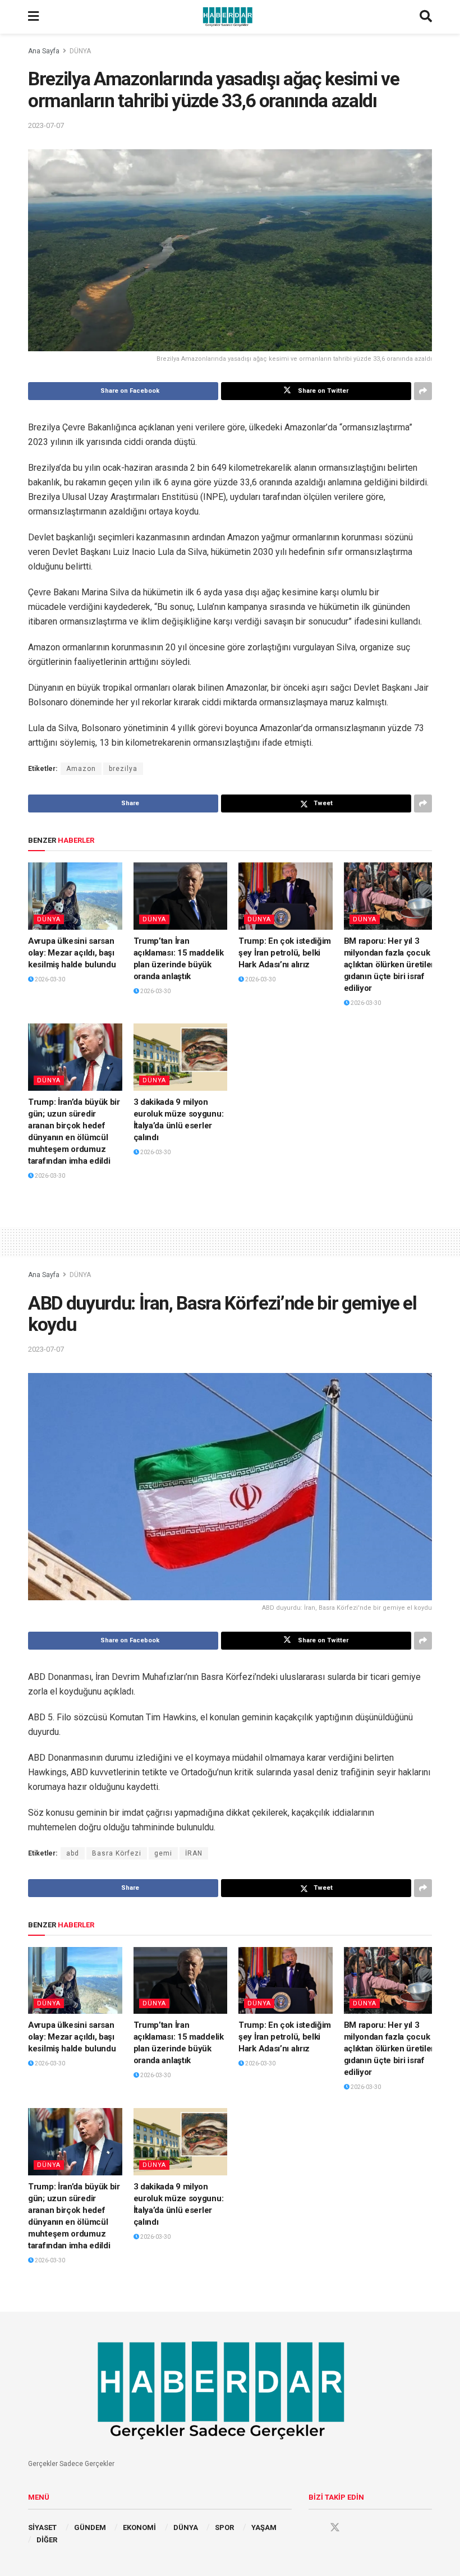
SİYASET (42, 2527)
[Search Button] (426, 17)
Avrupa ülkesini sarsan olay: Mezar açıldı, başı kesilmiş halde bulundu (72, 953)
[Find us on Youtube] (356, 2528)
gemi (163, 1853)
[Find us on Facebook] (314, 2528)
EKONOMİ (139, 2527)
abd (73, 1853)
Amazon (81, 769)
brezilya (123, 769)
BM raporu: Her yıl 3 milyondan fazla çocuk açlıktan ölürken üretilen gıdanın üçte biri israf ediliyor (390, 965)
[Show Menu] (33, 17)
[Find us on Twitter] (335, 2528)
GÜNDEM (90, 2527)
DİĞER (47, 2540)
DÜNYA (80, 51)
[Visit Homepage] (229, 17)
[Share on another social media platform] (423, 391)
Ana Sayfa (44, 51)
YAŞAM (264, 2527)
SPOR (224, 2527)
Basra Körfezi (117, 1853)
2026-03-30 (49, 979)
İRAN (194, 1853)
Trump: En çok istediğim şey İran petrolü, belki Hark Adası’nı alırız (285, 953)
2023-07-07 (46, 125)
